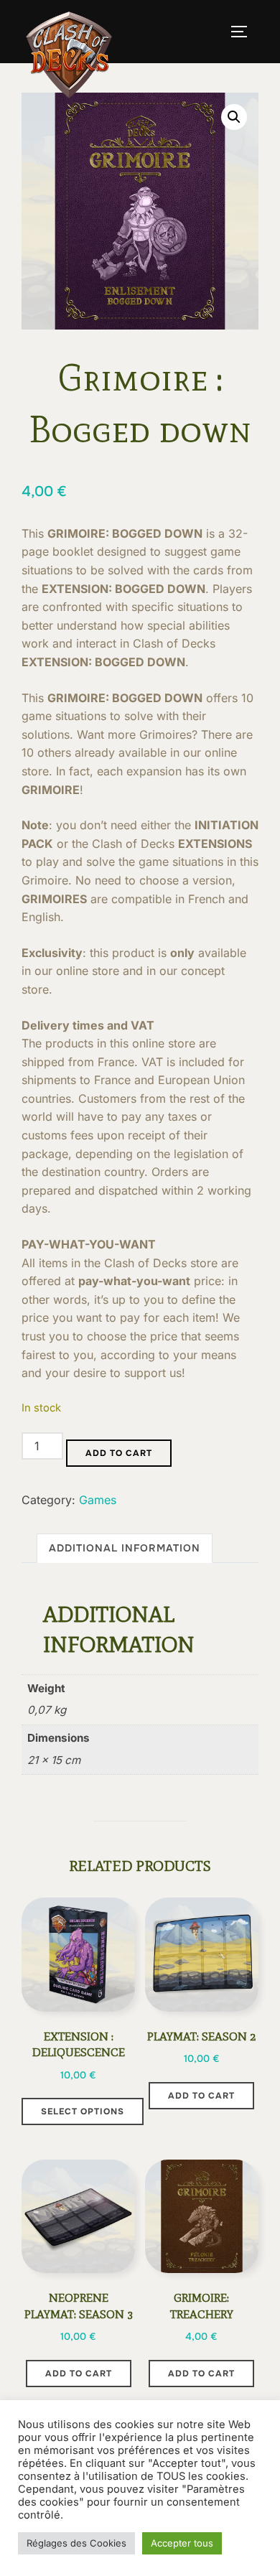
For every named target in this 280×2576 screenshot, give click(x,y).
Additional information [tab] (125, 1548)
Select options (83, 2111)
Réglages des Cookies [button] (76, 2543)
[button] (234, 117)
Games (98, 1500)
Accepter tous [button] (182, 2543)
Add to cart (119, 1453)
